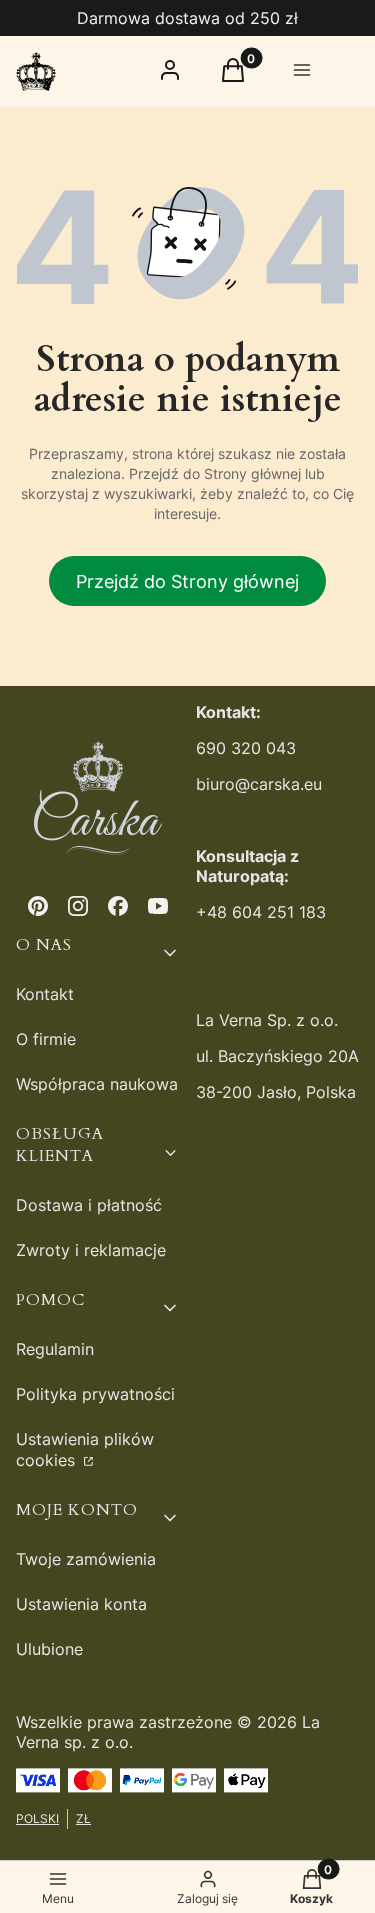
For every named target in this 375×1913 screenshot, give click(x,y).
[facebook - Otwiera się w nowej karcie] (118, 906)
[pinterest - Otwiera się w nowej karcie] (38, 906)
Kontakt (45, 994)
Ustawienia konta (81, 1604)
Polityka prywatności (95, 1394)
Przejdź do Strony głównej (187, 581)
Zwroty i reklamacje (91, 1250)
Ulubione (49, 1649)
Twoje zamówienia (86, 1559)
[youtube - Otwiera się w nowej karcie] (158, 906)
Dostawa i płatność (89, 1205)
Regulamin (55, 1349)
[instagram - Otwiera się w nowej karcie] (78, 906)
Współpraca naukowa (97, 1084)
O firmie (46, 1039)
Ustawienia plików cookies (85, 1449)
